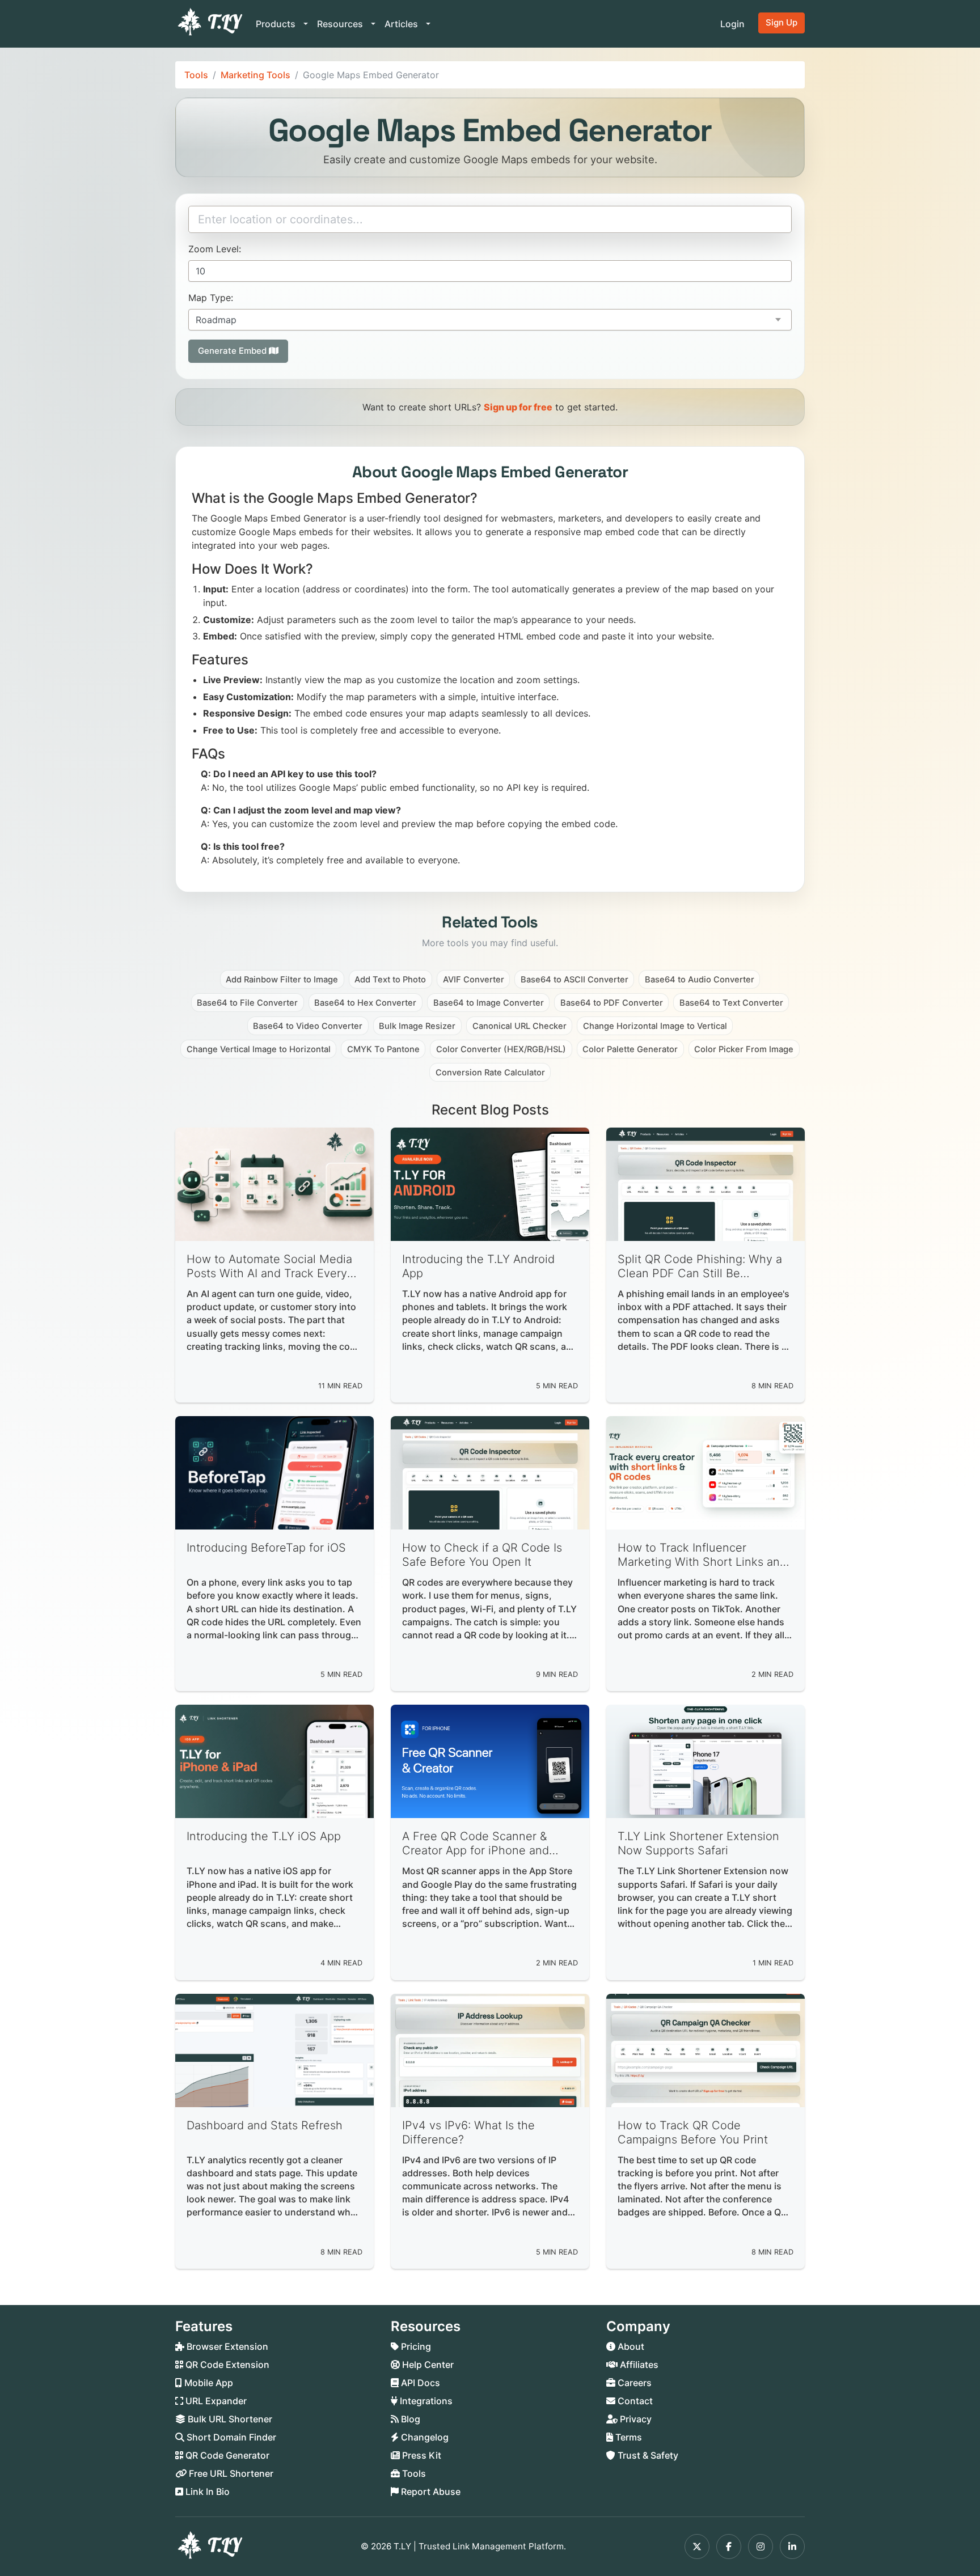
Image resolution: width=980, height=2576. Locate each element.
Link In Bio (206, 2492)
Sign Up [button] (782, 22)
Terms (628, 2437)
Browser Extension (226, 2346)
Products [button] (277, 24)
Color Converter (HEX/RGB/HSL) (501, 1049)
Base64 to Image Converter (489, 1003)
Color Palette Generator (630, 1049)
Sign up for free (518, 407)
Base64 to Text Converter (731, 1003)
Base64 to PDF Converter (612, 1003)
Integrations (425, 2401)
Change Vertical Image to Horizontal (259, 1049)
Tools (196, 75)
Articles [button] (402, 24)
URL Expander (215, 2401)
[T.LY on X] (697, 2547)
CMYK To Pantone (383, 1049)
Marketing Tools (255, 75)
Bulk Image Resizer (417, 1026)
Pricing (415, 2346)
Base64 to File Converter (247, 1003)
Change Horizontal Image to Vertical (655, 1026)
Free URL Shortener (230, 2473)
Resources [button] (341, 24)
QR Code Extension (226, 2365)
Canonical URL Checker (519, 1026)
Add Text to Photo (390, 980)
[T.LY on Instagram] (761, 2547)
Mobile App (208, 2383)
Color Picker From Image (744, 1049)
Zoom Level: (215, 249)
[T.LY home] (209, 24)
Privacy (635, 2419)
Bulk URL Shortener (229, 2419)
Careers (633, 2383)
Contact (634, 2401)
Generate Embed (233, 351)
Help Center (427, 2365)
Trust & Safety (647, 2455)
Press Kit (421, 2455)
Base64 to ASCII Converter (575, 980)
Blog (409, 2419)
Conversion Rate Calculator (490, 1073)
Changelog (424, 2437)
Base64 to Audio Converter (700, 980)
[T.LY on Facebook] (729, 2547)
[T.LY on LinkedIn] (792, 2547)
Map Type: (211, 298)
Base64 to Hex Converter (365, 1003)
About (630, 2346)
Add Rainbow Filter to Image (282, 980)
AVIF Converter (474, 980)
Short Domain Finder (230, 2437)
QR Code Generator (226, 2455)
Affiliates (638, 2365)
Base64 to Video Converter (308, 1026)
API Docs (419, 2383)
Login (732, 24)
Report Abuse (430, 2492)
